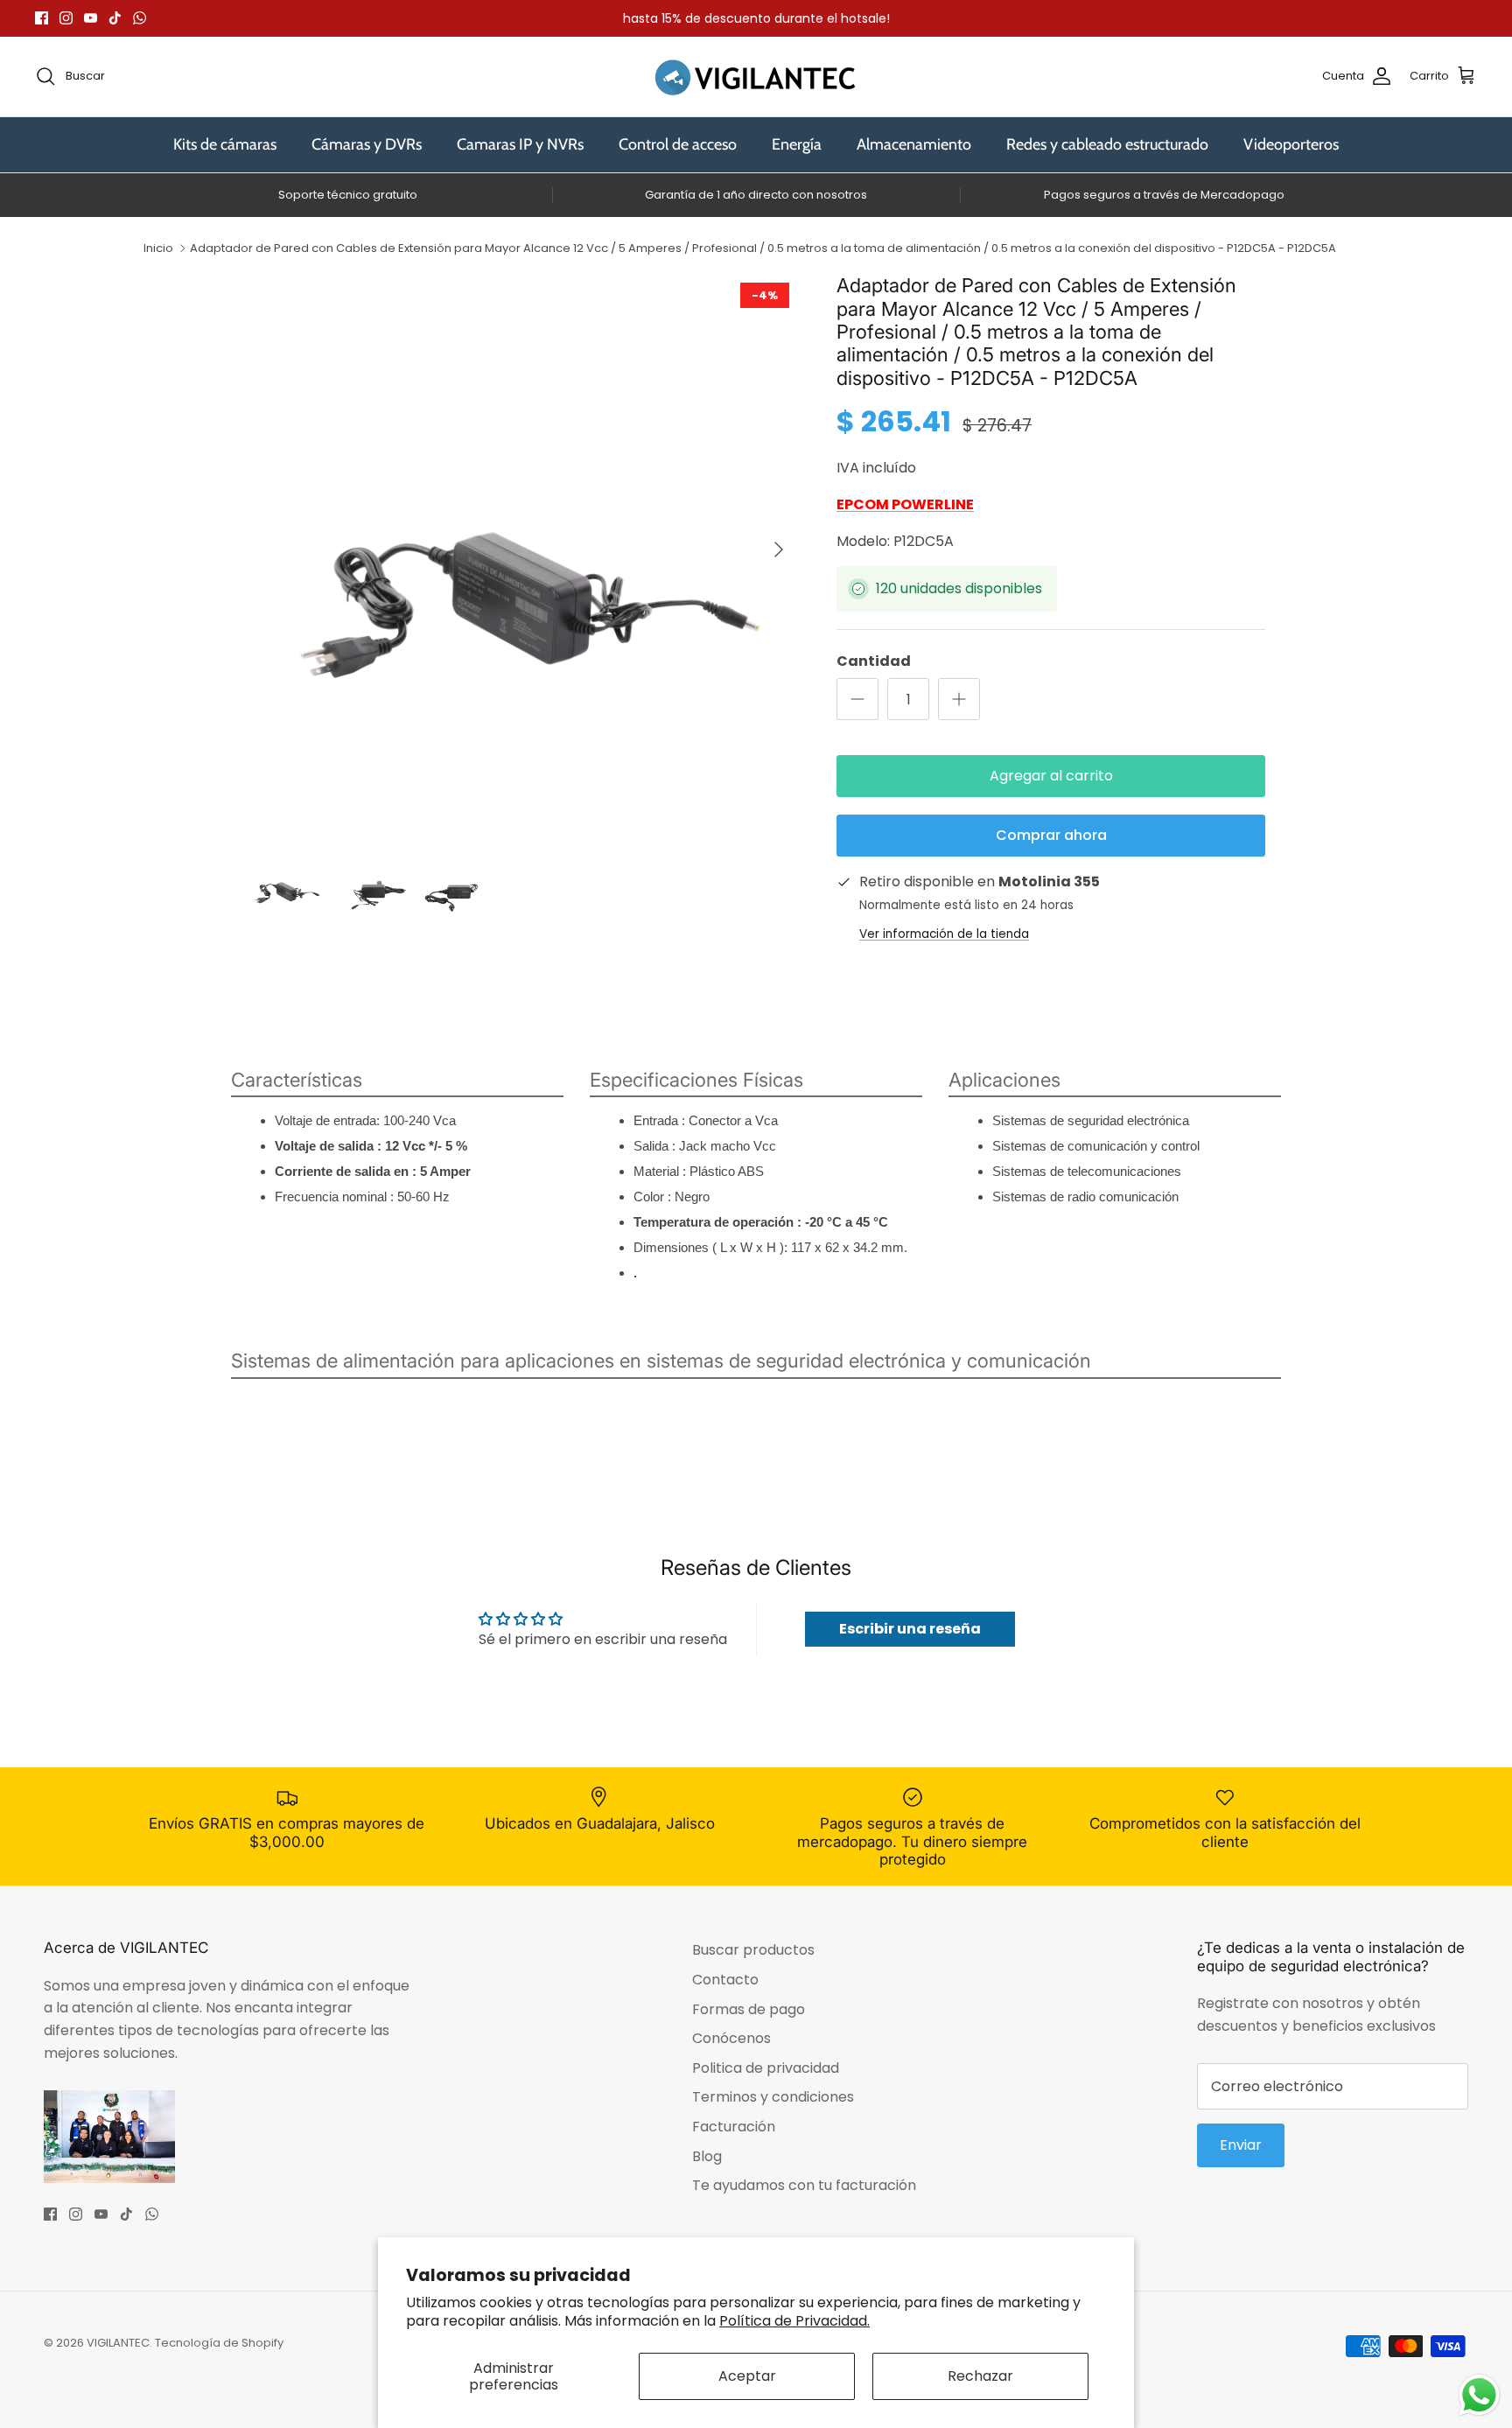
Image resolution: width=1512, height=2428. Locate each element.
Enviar (1241, 2145)
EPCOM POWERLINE (905, 504)
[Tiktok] (115, 18)
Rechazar (980, 2376)
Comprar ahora (1051, 835)
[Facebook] (42, 18)
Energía (797, 144)
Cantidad (874, 661)
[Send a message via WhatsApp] (1479, 2395)
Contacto (725, 1980)
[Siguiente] (779, 549)
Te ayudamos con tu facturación (804, 2185)
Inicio (158, 248)
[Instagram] (66, 18)
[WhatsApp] (140, 18)
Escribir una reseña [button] (910, 1629)
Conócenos (731, 2038)
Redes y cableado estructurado (1107, 144)
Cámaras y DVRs (367, 144)
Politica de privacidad (766, 2068)
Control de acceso (678, 144)
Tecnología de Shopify (219, 2343)
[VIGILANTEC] (756, 77)
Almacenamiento (914, 144)
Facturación (734, 2127)
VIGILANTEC (118, 2343)
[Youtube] (91, 18)
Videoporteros (1291, 144)
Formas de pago (749, 2009)
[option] (522, 549)
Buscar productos (753, 1950)
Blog (707, 2156)
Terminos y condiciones (773, 2097)
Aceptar (747, 2376)
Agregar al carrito (1051, 776)
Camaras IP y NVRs (520, 144)
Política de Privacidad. (794, 2321)
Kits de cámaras (225, 144)
